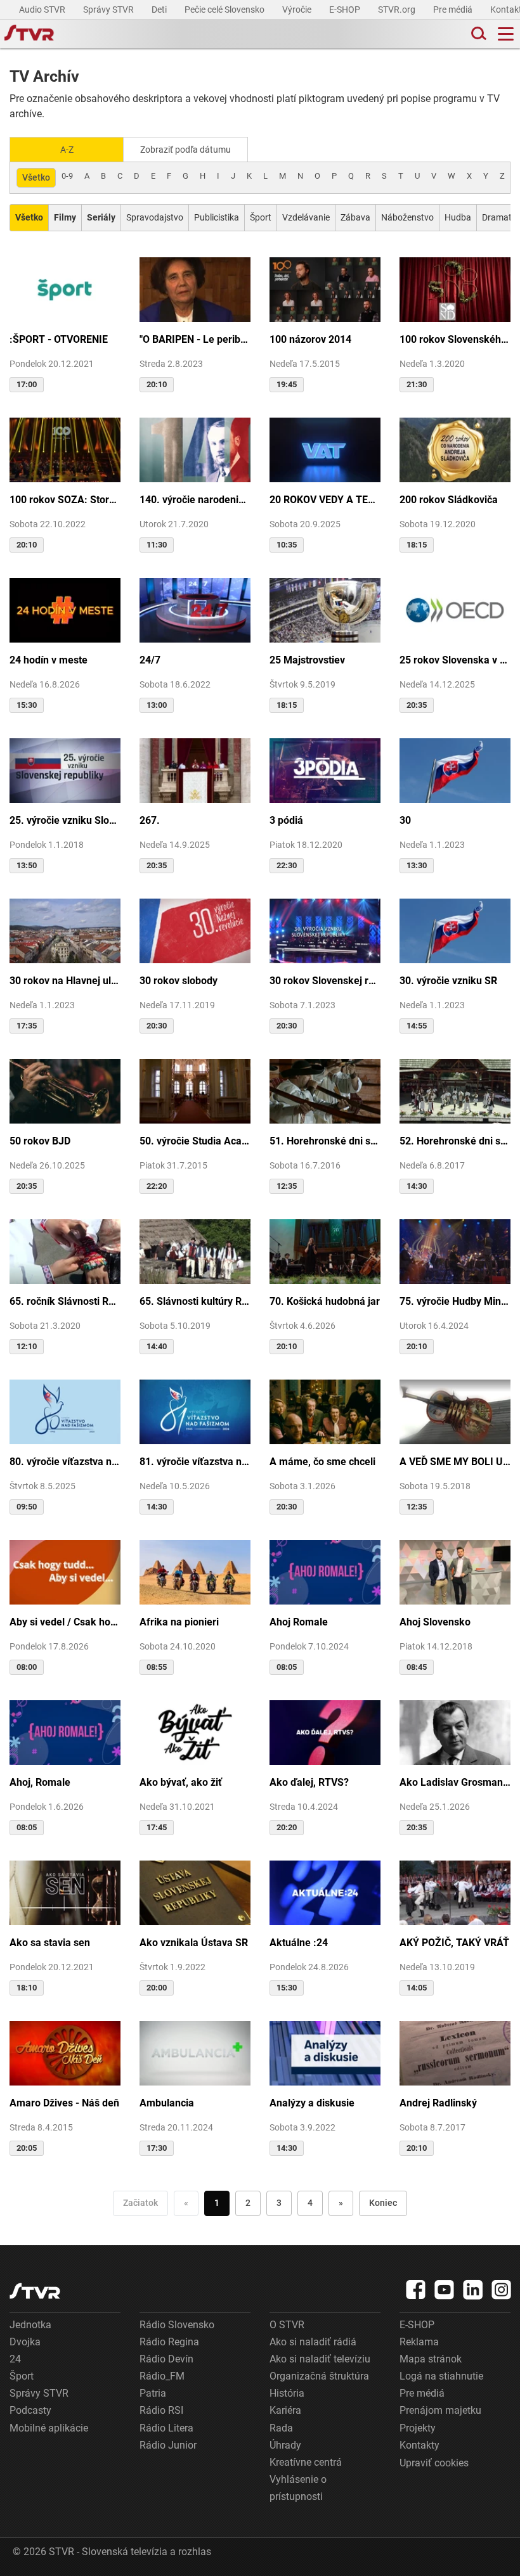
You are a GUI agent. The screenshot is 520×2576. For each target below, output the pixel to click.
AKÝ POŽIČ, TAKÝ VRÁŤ (454, 1943)
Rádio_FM (162, 2376)
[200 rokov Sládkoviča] (455, 449)
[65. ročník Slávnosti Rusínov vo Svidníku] (65, 1250)
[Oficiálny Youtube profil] (445, 2290)
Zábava (355, 217)
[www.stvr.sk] (35, 2291)
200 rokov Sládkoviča (449, 500)
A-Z (67, 150)
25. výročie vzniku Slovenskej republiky (65, 820)
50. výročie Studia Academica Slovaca (195, 1141)
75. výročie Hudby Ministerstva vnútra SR (455, 1301)
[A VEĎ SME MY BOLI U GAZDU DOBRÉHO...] (455, 1411)
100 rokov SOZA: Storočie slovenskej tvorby (65, 500)
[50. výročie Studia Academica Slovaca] (195, 1090)
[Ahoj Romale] (325, 1571)
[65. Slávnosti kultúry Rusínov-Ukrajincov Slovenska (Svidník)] (195, 1250)
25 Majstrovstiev (307, 660)
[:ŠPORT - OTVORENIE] (65, 288)
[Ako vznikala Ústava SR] (195, 1892)
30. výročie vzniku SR (448, 981)
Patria (153, 2393)
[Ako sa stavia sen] (65, 1892)
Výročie (298, 10)
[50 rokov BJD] (65, 1090)
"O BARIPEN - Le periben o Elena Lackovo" (195, 339)
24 (15, 2359)
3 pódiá (286, 820)
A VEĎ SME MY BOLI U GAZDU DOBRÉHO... (455, 1462)
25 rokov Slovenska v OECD (455, 660)
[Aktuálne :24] (325, 1892)
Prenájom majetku (440, 2410)
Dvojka (25, 2342)
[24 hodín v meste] (65, 609)
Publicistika (217, 217)
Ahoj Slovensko (435, 1622)
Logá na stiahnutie (441, 2376)
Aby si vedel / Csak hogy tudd (65, 1622)
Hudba (458, 217)
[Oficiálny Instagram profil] (502, 2290)
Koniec (383, 2203)
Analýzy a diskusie (312, 2103)
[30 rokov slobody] (195, 930)
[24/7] (195, 609)
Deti (160, 10)
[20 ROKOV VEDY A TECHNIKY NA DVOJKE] (325, 449)
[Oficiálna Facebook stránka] (416, 2290)
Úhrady (285, 2445)
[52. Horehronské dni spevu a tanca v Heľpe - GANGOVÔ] (455, 1090)
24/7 (150, 660)
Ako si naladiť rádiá (313, 2342)
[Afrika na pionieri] (195, 1571)
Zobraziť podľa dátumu (185, 150)
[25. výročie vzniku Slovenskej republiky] (65, 769)
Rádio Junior (168, 2445)
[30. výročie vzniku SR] (455, 930)
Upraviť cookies (434, 2463)
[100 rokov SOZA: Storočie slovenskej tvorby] (65, 449)
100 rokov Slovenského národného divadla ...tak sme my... (455, 339)
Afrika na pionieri (179, 1622)
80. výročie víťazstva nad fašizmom (65, 1462)
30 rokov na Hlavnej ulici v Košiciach (65, 981)
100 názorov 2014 (310, 339)
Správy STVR (109, 10)
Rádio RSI (161, 2410)
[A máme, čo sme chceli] (325, 1411)
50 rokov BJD (40, 1141)
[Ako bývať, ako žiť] (195, 1731)
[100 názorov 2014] (325, 288)
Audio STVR (43, 10)
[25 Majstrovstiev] (325, 609)
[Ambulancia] (195, 2052)
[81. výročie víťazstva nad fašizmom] (195, 1411)
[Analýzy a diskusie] (325, 2052)
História (287, 2393)
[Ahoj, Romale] (65, 1731)
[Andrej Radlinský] (455, 2052)
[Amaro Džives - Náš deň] (65, 2052)
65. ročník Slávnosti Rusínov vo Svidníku (65, 1301)
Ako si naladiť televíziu (320, 2359)
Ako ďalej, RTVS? (309, 1782)
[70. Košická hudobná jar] (325, 1250)
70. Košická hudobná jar (325, 1301)
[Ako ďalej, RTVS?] (325, 1731)
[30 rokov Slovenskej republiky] (325, 930)
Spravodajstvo (155, 217)
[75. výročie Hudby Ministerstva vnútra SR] (455, 1250)
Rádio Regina (169, 2342)
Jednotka (30, 2325)
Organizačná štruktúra (319, 2376)
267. (150, 820)
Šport (261, 217)
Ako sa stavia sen (50, 1943)
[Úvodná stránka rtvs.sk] (29, 34)
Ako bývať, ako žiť (181, 1782)
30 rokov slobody (179, 981)
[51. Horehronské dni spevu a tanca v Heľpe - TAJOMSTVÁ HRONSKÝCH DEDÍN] (325, 1090)
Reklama (419, 2342)
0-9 (67, 176)
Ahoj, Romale (40, 1782)
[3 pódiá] (325, 769)
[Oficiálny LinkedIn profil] (473, 2290)
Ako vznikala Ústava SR (194, 1943)
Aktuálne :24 (299, 1943)
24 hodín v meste (49, 660)
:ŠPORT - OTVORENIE (59, 339)
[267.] (195, 769)
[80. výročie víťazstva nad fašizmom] (65, 1411)
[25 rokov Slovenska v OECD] (455, 609)
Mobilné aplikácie (49, 2428)
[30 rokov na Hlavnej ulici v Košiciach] (65, 930)
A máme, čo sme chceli (322, 1462)
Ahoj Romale (299, 1622)
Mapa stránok (431, 2359)
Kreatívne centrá (306, 2462)
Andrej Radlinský (438, 2103)
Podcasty (30, 2410)
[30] (455, 769)
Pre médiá (454, 10)
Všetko (36, 177)
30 (405, 820)
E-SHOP (346, 10)
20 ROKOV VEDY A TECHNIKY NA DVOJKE (325, 500)
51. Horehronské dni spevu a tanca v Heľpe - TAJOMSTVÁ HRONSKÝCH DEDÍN (325, 1141)
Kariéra (285, 2410)
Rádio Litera (166, 2428)
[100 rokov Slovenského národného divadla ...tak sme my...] (455, 288)
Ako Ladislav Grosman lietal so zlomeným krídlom (455, 1782)
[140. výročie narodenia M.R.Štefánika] (195, 449)
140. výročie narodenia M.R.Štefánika (195, 500)
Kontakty (419, 2445)
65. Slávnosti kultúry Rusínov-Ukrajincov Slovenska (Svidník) (195, 1301)
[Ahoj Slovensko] (455, 1571)
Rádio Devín (166, 2359)
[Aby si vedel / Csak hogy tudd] (65, 1571)
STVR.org (398, 10)
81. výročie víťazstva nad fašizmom (195, 1462)
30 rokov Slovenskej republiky (325, 981)
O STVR (287, 2325)
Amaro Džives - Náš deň (64, 2103)
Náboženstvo (407, 217)
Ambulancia (167, 2103)
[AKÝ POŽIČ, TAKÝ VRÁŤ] (455, 1892)
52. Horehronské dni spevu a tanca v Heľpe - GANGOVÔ (455, 1141)
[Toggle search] (478, 34)
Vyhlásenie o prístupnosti (298, 2488)
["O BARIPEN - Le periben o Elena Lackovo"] (195, 288)
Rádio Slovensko (177, 2325)
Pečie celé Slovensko (225, 10)
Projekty (418, 2428)
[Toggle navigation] (506, 34)
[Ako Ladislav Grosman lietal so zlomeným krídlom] (455, 1731)
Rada (281, 2428)
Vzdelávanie (306, 217)
